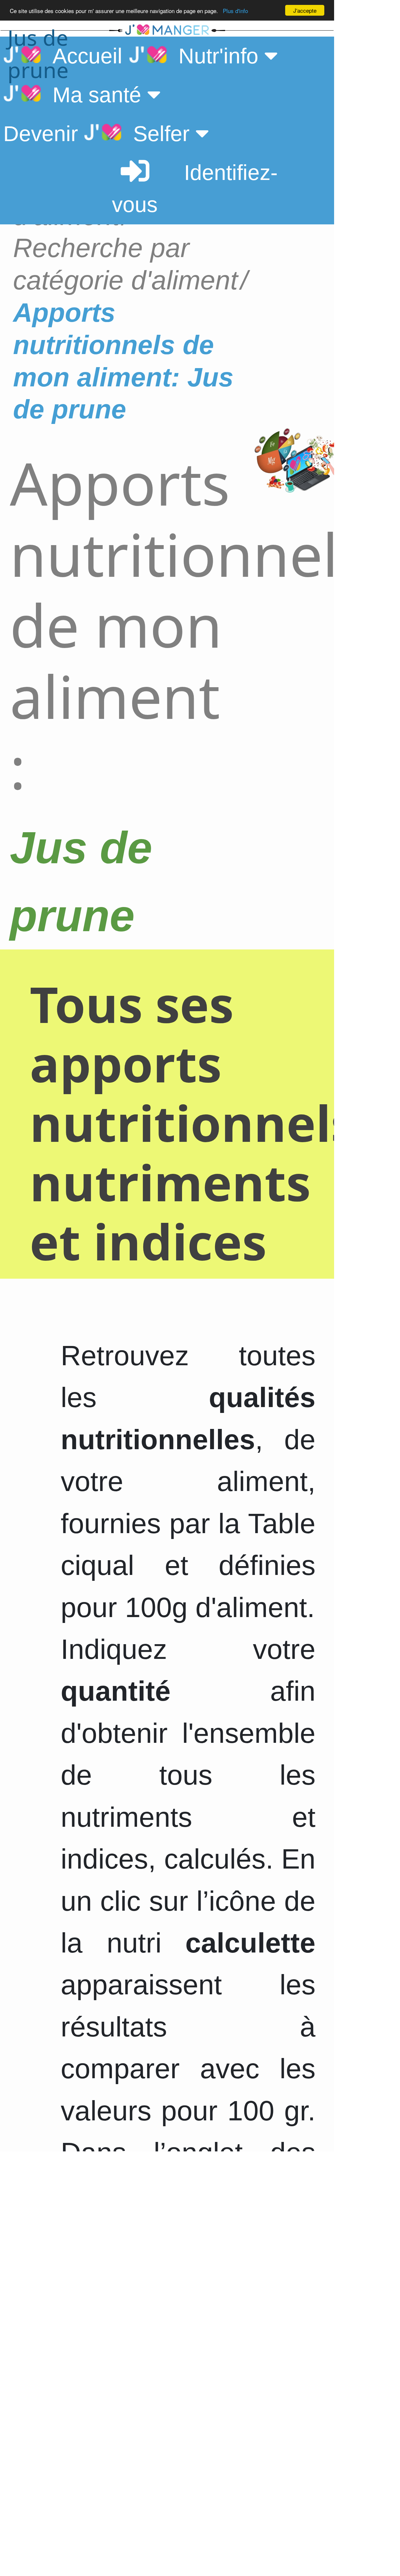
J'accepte (305, 10)
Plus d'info (235, 11)
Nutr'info (215, 56)
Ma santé (94, 95)
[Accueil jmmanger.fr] (167, 30)
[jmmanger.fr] (272, 30)
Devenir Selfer (99, 134)
